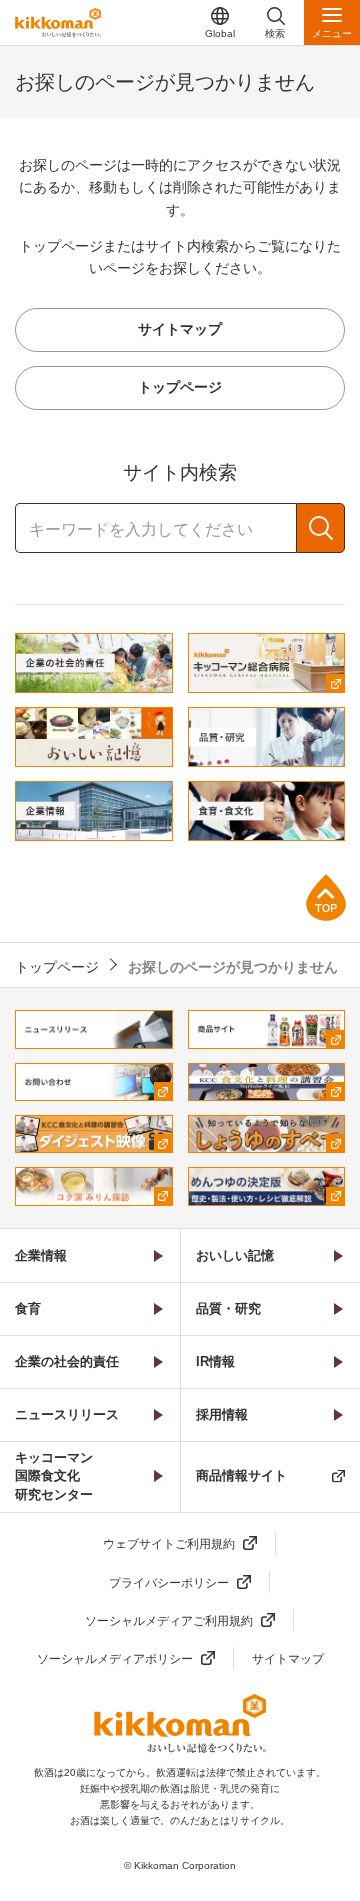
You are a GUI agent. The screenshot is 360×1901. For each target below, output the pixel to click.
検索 (320, 528)
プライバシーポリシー (169, 1583)
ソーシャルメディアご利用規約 (169, 1621)
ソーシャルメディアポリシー (115, 1659)
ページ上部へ (326, 897)
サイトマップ (288, 1659)
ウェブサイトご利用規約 (169, 1544)
